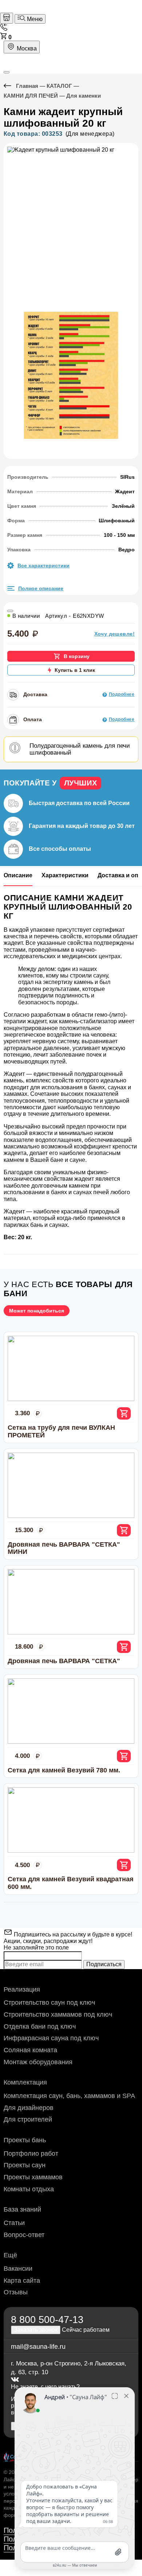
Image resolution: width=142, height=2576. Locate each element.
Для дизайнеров (29, 2108)
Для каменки (84, 96)
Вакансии (18, 2269)
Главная (27, 86)
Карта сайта (22, 2281)
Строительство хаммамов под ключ (58, 2014)
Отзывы (16, 2292)
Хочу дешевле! (115, 634)
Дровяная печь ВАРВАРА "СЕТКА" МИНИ (64, 1548)
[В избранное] (10, 611)
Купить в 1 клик (75, 670)
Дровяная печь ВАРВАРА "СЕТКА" (64, 1661)
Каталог (59, 86)
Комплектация (25, 2082)
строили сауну (89, 975)
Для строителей (28, 2119)
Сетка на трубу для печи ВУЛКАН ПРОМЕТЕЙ (61, 1431)
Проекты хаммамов (33, 2177)
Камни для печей (31, 96)
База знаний (22, 2209)
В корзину (77, 656)
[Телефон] (4, 29)
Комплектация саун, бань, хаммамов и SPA (69, 2096)
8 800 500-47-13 (47, 2320)
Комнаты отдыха (29, 2189)
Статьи (14, 2223)
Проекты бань (25, 2140)
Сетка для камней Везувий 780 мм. (64, 1770)
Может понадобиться (37, 1311)
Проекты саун (25, 2165)
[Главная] (7, 18)
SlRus (127, 477)
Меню (34, 19)
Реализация (22, 1989)
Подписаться (104, 1964)
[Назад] (10, 86)
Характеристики (65, 875)
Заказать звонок (36, 2330)
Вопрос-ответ (24, 2235)
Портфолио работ (31, 2154)
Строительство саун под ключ (49, 2003)
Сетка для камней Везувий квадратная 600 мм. (71, 1883)
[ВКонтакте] (15, 2380)
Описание (18, 875)
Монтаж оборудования (38, 2062)
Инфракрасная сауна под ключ (51, 2038)
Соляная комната (30, 2050)
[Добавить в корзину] (124, 1413)
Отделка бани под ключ (40, 2026)
